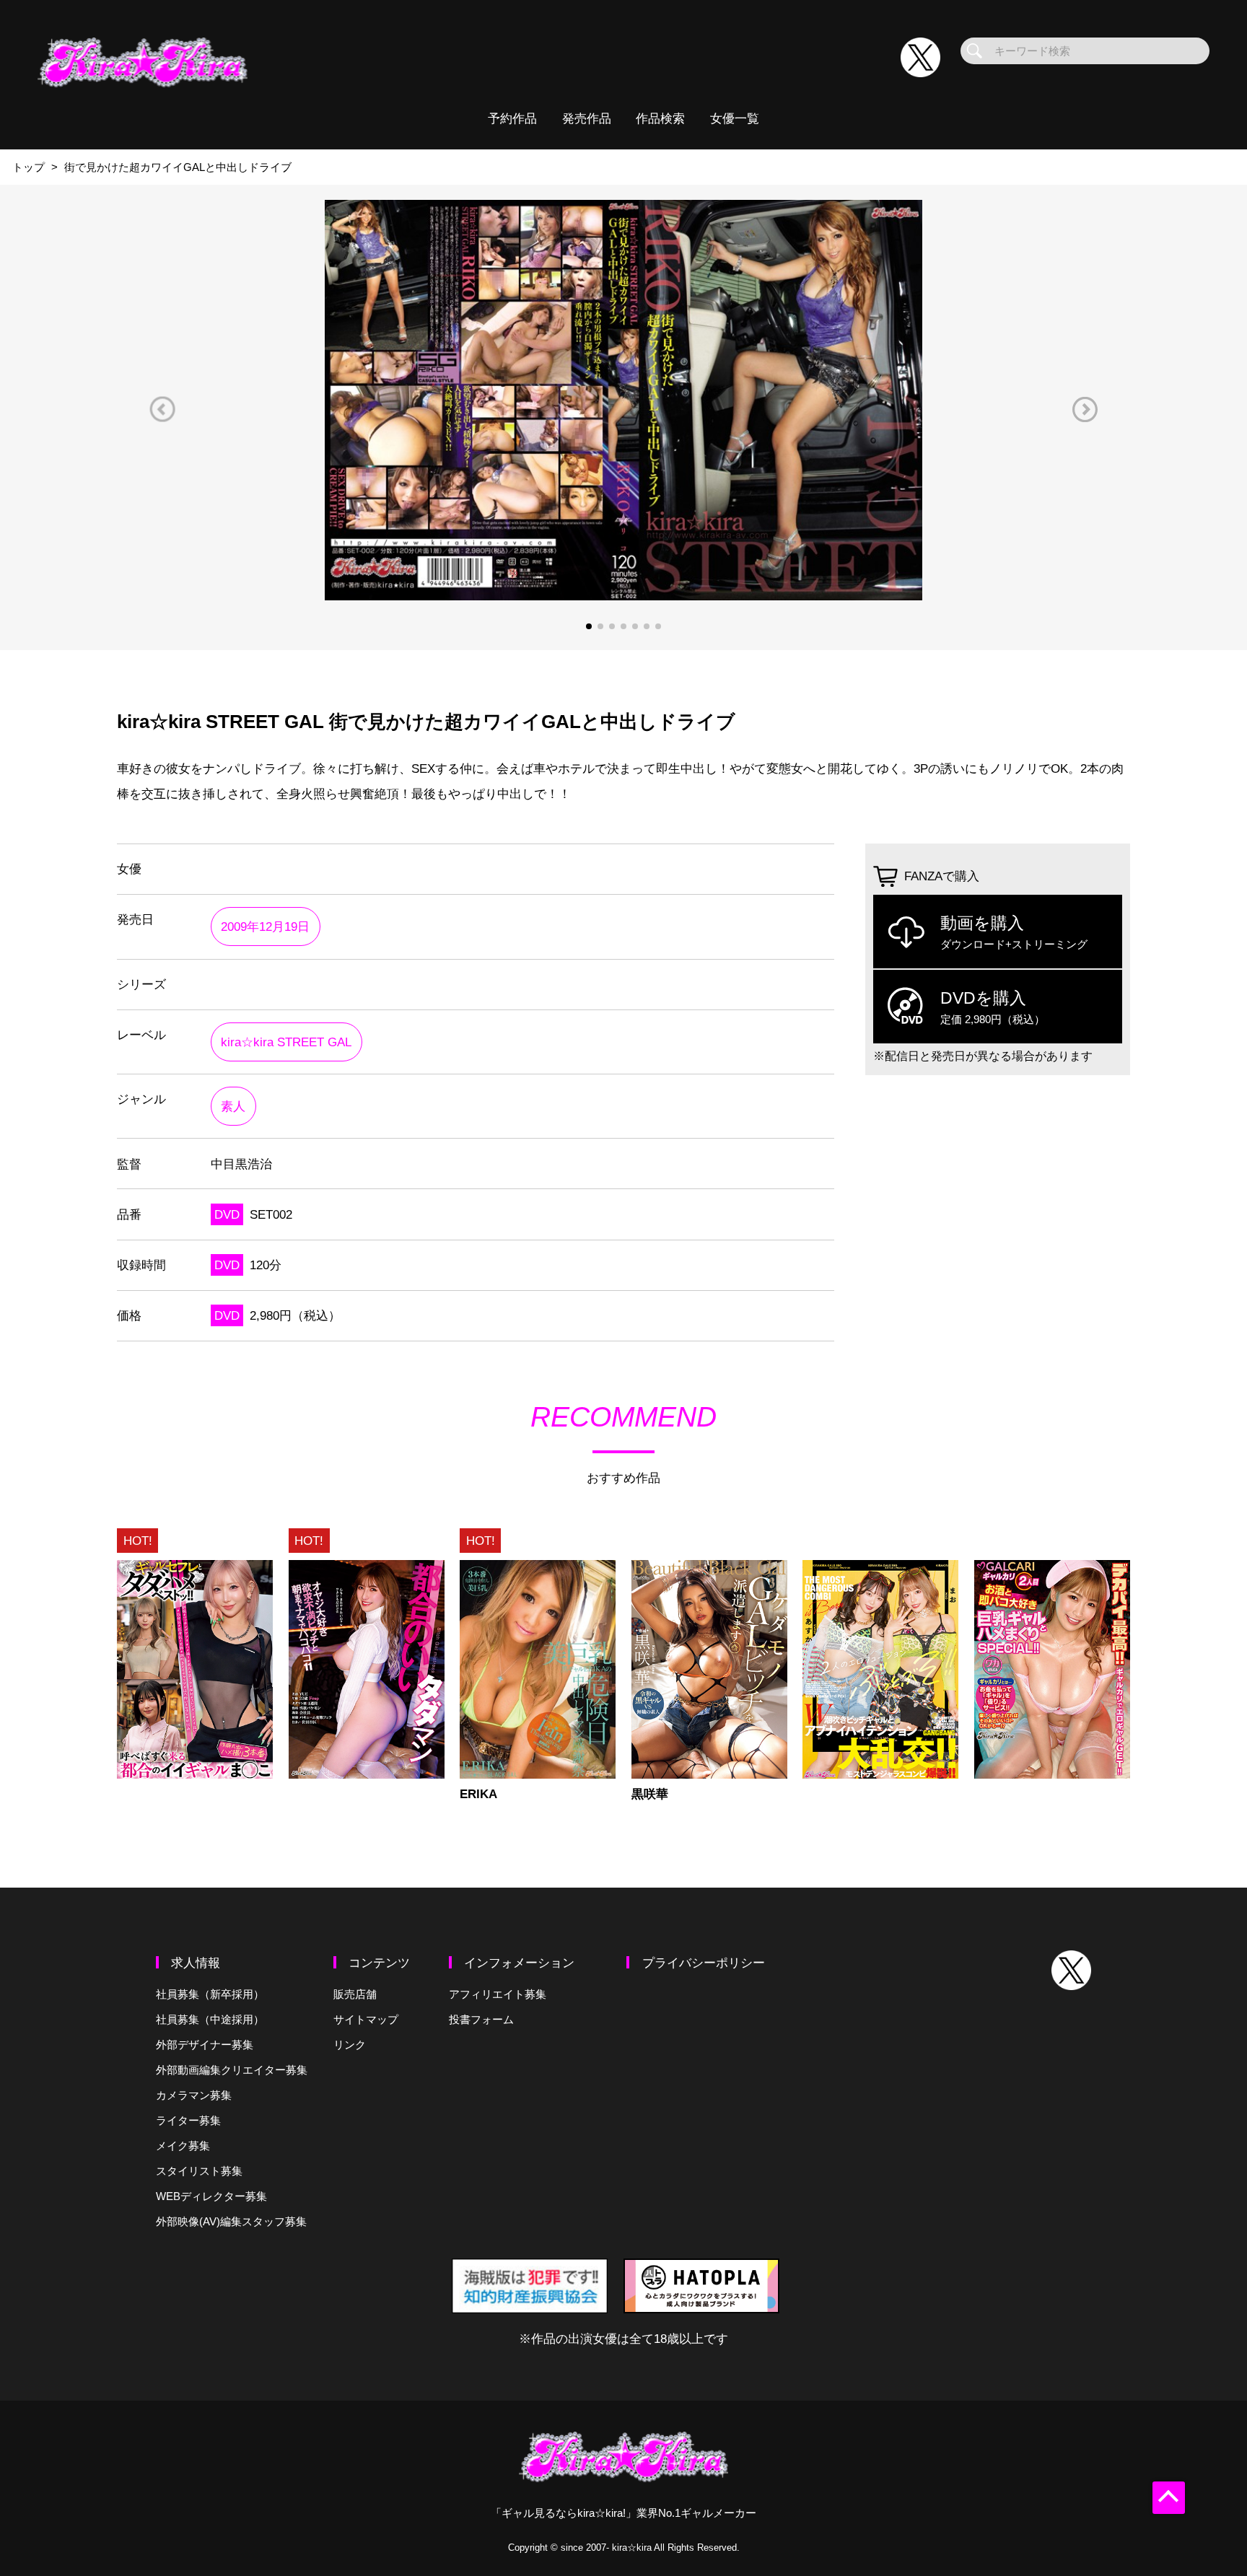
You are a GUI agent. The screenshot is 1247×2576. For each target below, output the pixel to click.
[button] (162, 409)
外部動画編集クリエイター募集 (232, 2070)
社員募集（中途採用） (210, 2019)
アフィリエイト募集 (498, 1994)
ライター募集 (188, 2120)
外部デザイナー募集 (205, 2045)
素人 (233, 1106)
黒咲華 (650, 1794)
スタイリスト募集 (199, 2171)
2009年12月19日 (265, 926)
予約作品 (512, 118)
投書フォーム (481, 2019)
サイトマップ (366, 2019)
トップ (29, 167)
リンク (350, 2045)
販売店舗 (355, 1994)
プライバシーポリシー (704, 1963)
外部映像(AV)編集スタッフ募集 (231, 2221)
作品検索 (660, 118)
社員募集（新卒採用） (210, 1994)
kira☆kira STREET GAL (286, 1042)
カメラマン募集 (194, 2095)
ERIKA (478, 1794)
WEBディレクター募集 (211, 2196)
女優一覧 (735, 118)
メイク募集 (183, 2146)
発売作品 (587, 118)
